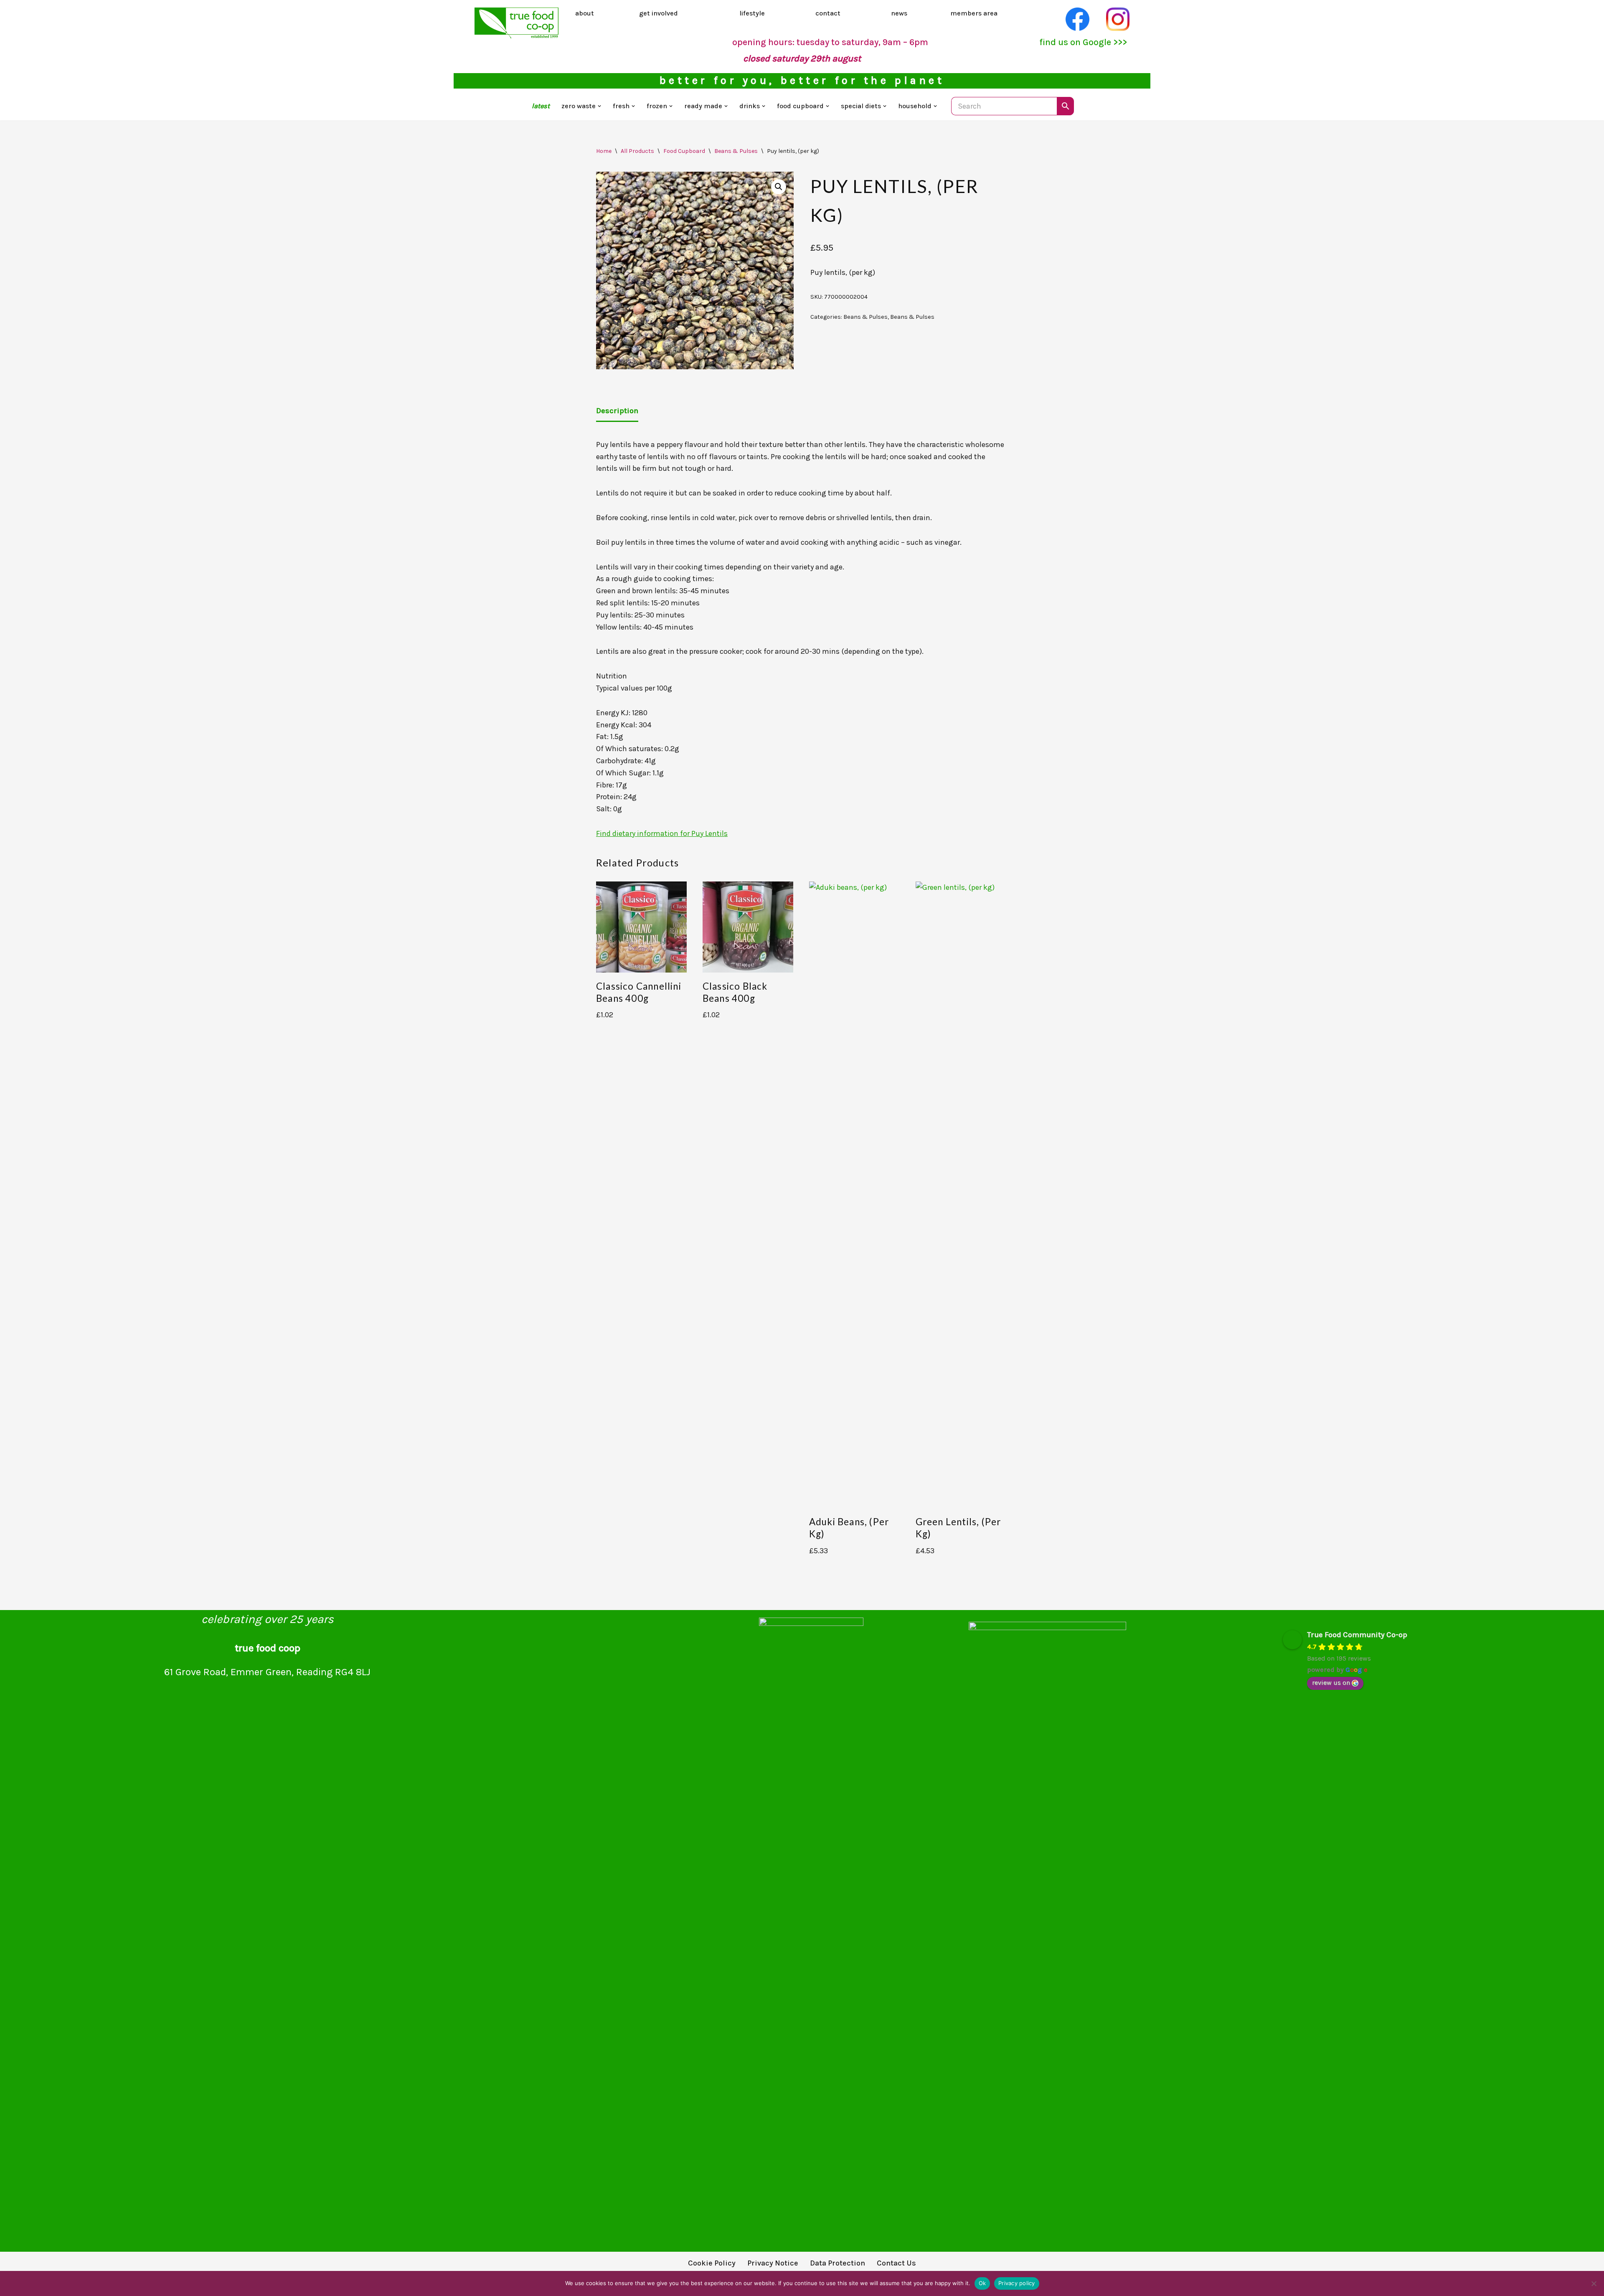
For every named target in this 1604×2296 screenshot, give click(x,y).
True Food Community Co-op (1357, 1635)
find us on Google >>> (1083, 42)
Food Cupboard (684, 151)
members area (974, 13)
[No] (1594, 2283)
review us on (1331, 1683)
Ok (982, 2283)
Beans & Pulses (736, 151)
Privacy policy (1017, 2283)
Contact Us (896, 2263)
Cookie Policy (712, 2263)
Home (604, 151)
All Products (637, 151)
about (585, 13)
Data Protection (838, 2263)
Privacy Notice (773, 2263)
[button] (599, 106)
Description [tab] (617, 411)
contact (828, 13)
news (899, 13)
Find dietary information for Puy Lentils (662, 833)
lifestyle (752, 13)
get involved (659, 13)
